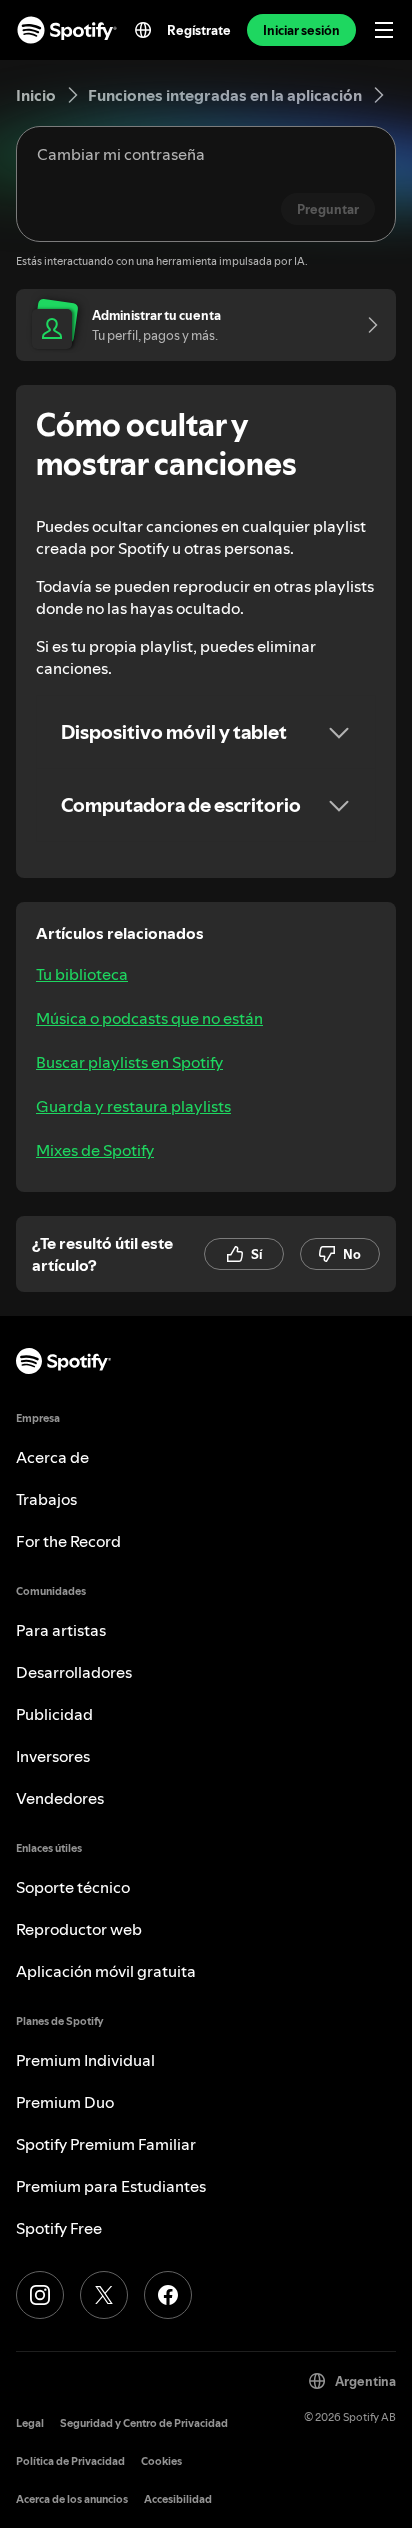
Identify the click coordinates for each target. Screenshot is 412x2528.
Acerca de (52, 1457)
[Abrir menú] (384, 30)
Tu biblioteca (82, 974)
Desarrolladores (74, 1672)
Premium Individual (85, 2060)
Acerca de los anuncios (72, 2499)
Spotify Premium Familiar (106, 2144)
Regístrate (199, 30)
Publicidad (54, 1714)
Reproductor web (79, 1929)
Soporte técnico (73, 1887)
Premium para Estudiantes (111, 2186)
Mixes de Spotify (95, 1150)
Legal (30, 2423)
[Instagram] (40, 2295)
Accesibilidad (178, 2499)
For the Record (68, 1541)
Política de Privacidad (70, 2461)
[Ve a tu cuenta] (366, 325)
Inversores (53, 1756)
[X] (104, 2295)
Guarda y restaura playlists (133, 1106)
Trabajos (46, 1499)
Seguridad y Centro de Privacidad (144, 2423)
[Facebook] (168, 2295)
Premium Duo (65, 2102)
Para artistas (61, 1630)
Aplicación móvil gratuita (106, 1971)
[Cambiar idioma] (143, 30)
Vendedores (60, 1798)
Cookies (161, 2461)
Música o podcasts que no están (149, 1018)
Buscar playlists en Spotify (129, 1062)
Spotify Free (59, 2228)
